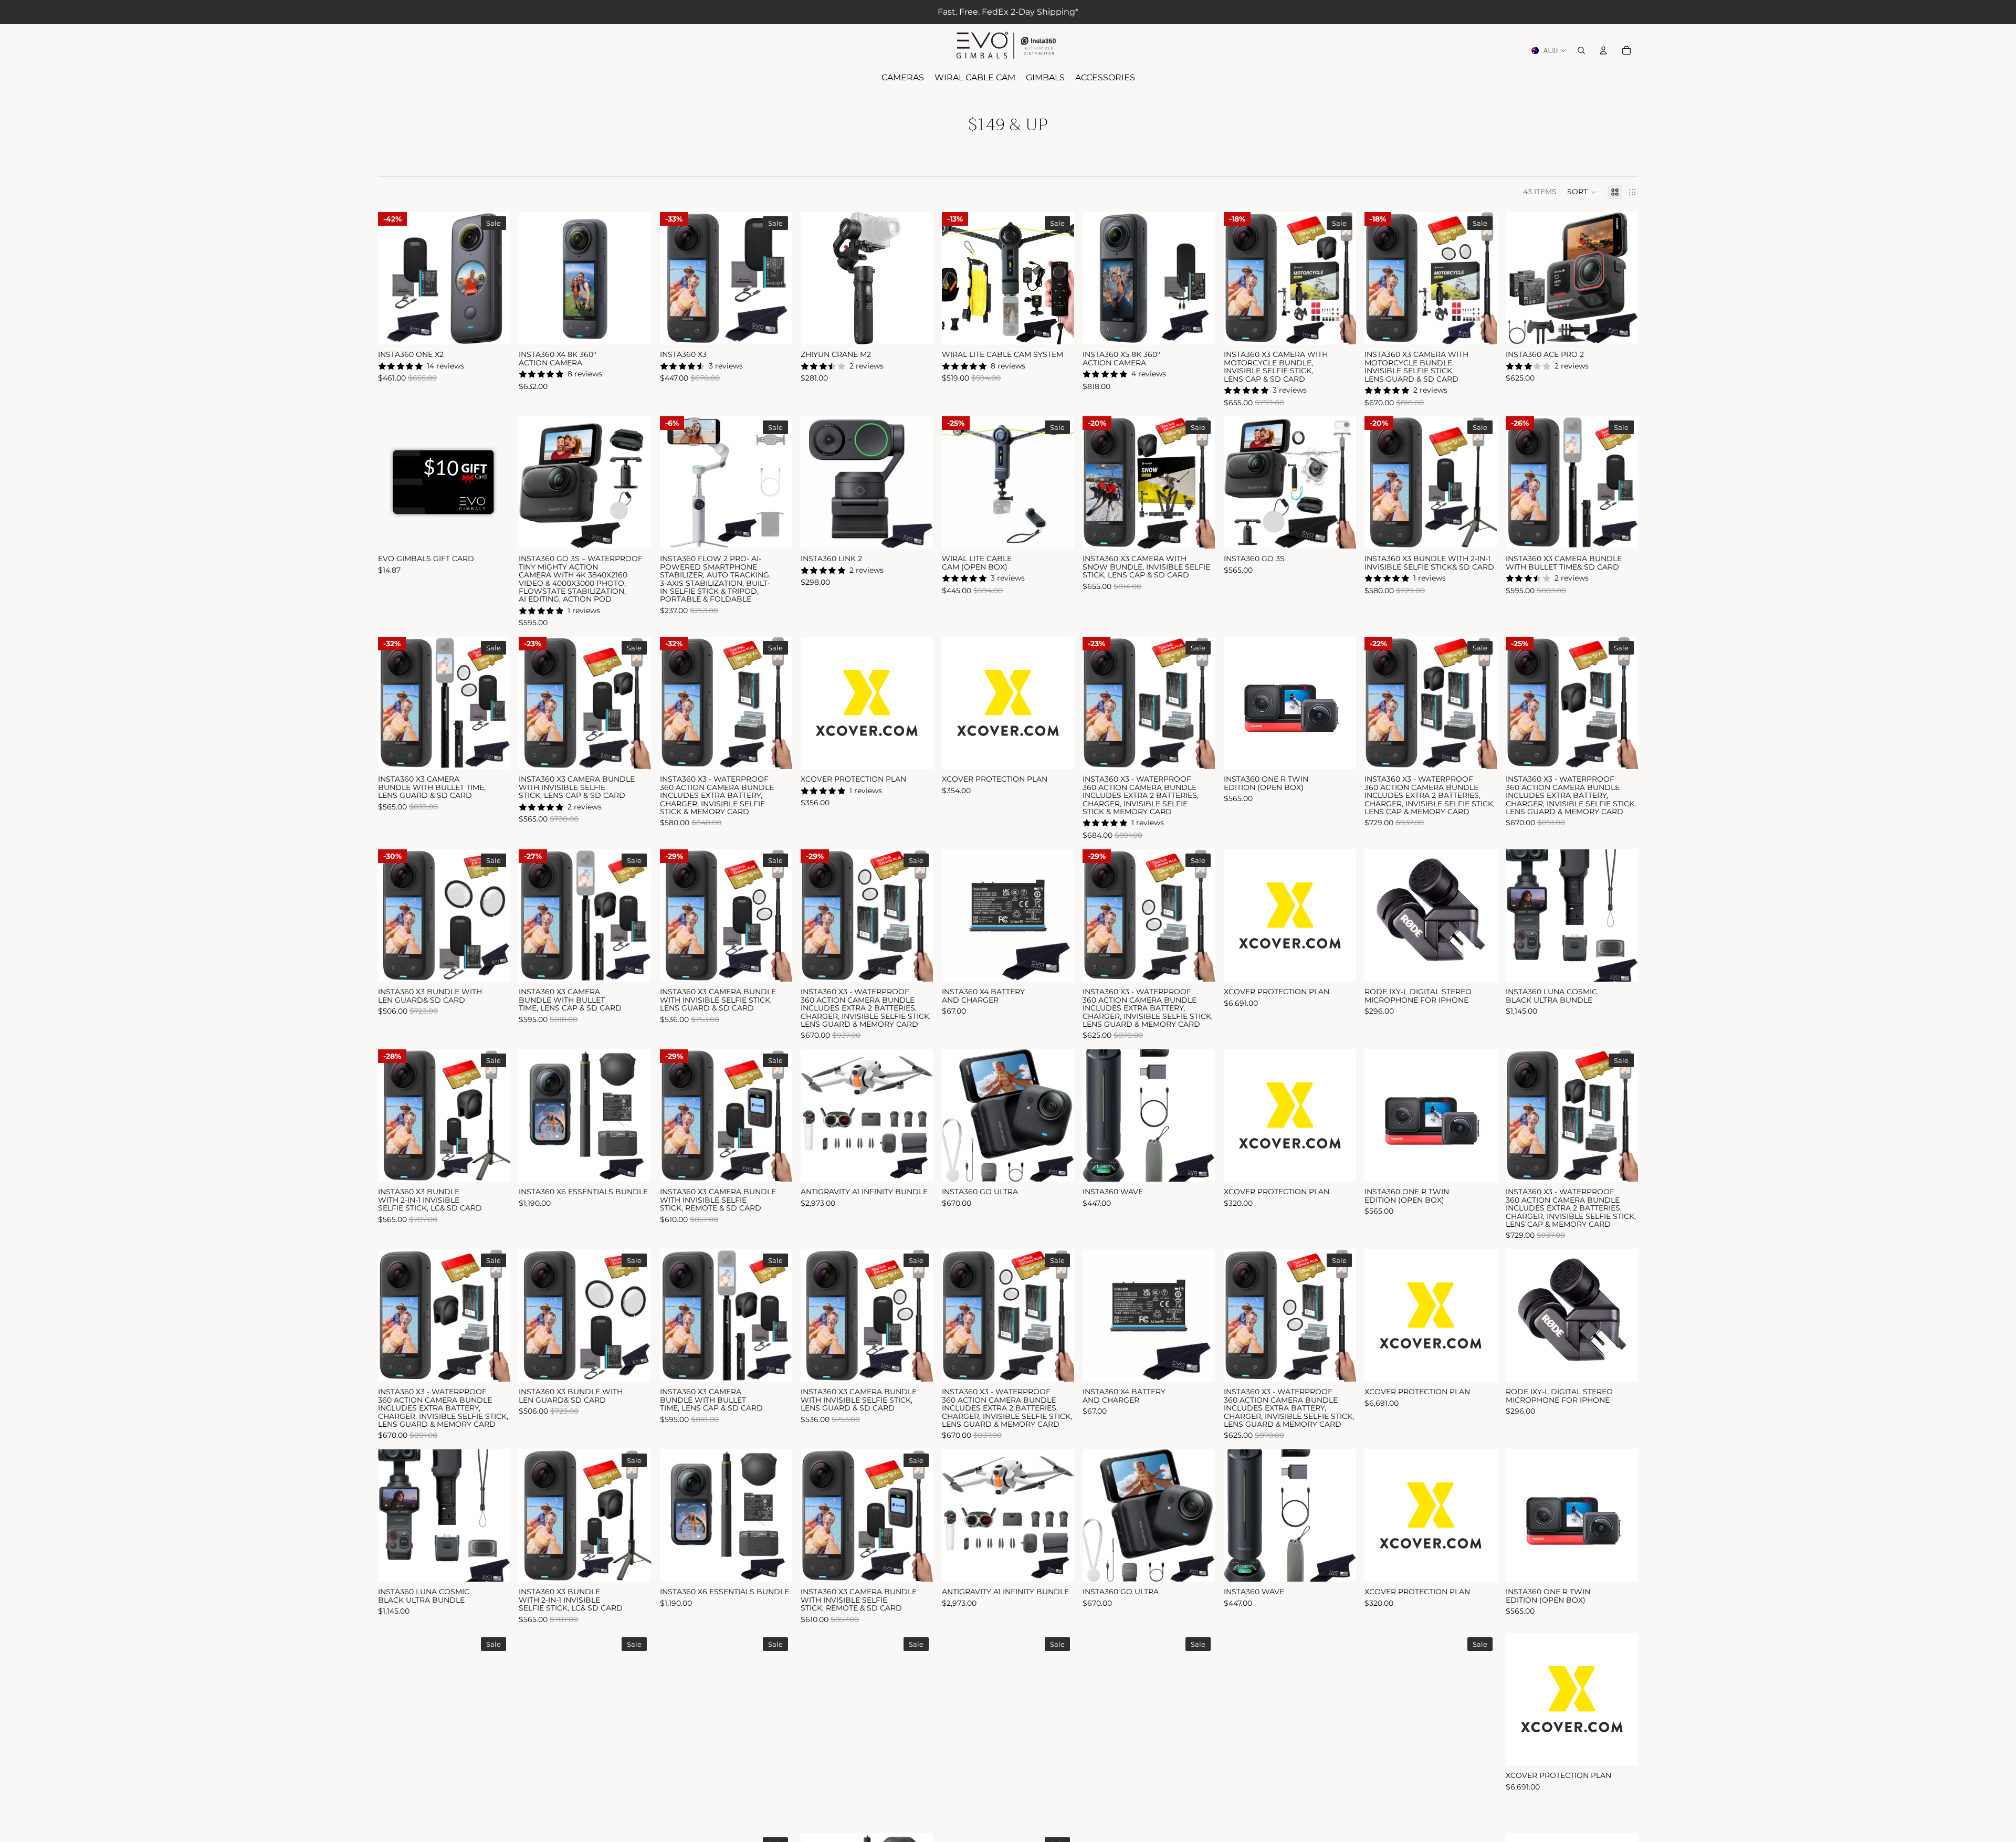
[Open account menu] (1603, 50)
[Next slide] (495, 278)
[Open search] (1581, 50)
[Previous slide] (394, 278)
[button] (1582, 192)
